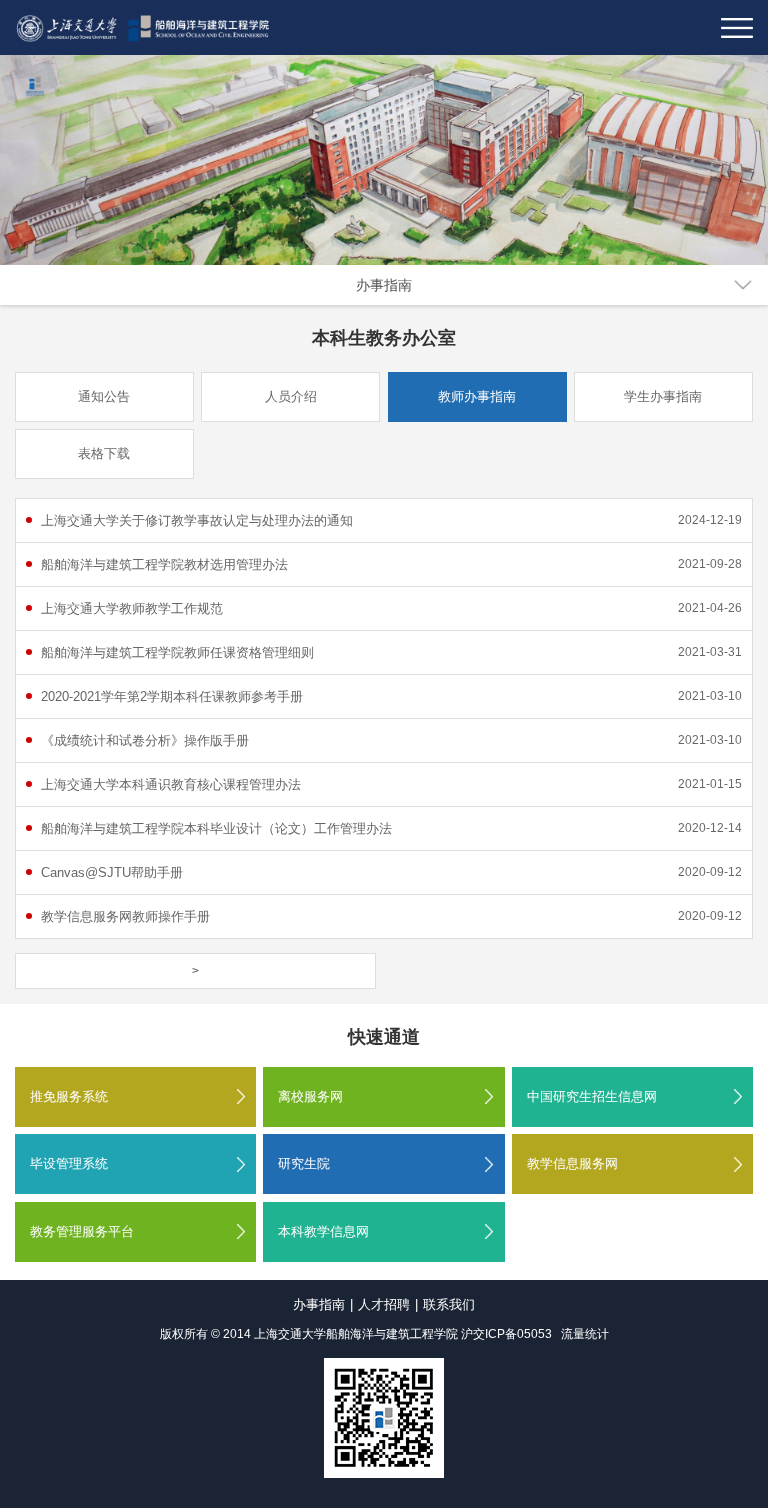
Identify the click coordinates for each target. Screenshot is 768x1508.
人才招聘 (384, 1304)
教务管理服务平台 (82, 1231)
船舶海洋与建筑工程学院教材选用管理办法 (164, 564)
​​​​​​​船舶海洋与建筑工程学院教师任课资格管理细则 (177, 652)
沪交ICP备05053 (506, 1334)
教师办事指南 (477, 396)
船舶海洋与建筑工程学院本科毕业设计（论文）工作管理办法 (216, 828)
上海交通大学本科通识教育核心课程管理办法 (171, 784)
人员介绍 (291, 396)
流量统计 (585, 1334)
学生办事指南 (663, 396)
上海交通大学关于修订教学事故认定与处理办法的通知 (197, 520)
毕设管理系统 (69, 1163)
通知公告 (104, 396)
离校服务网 (310, 1096)
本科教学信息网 (323, 1231)
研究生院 (304, 1163)
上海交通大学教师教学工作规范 (132, 608)
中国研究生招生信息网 (592, 1096)
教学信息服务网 (572, 1163)
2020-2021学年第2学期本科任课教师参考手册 (172, 696)
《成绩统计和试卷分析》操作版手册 (145, 740)
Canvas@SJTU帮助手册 (112, 872)
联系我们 (449, 1304)
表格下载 (104, 453)
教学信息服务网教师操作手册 (125, 916)
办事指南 (384, 285)
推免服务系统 (69, 1096)
